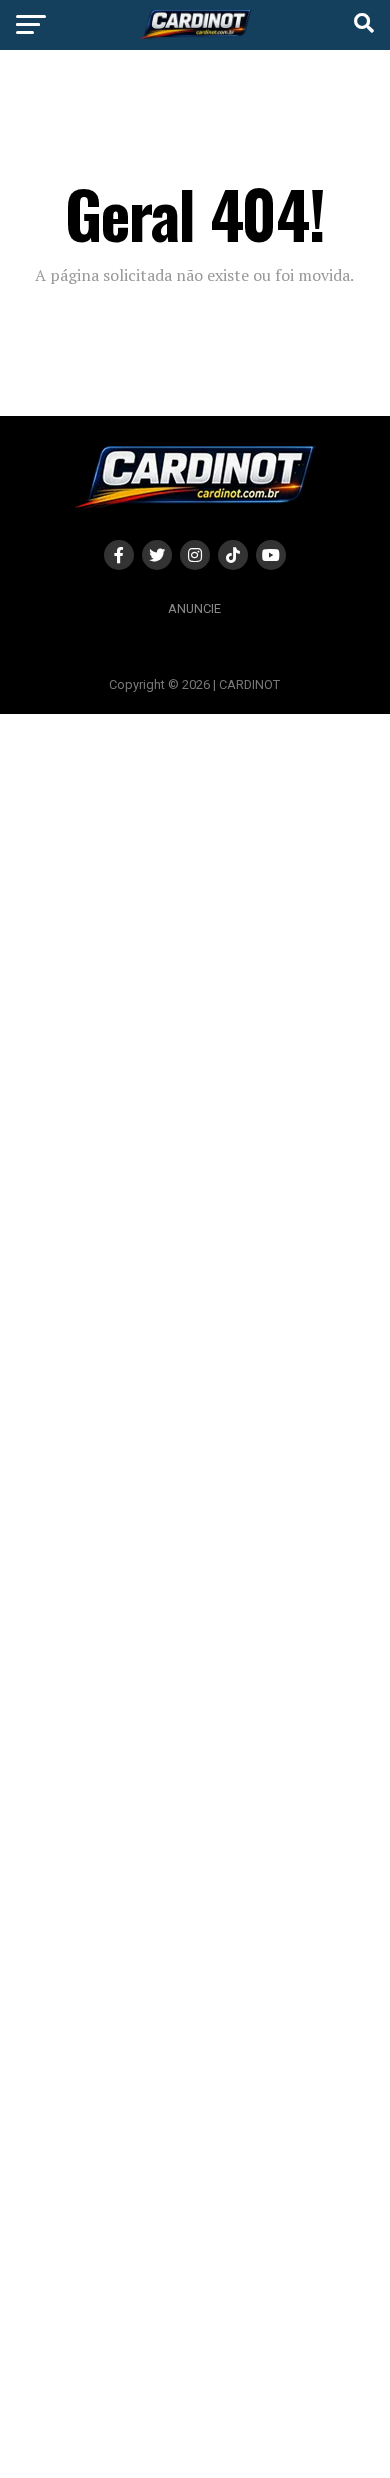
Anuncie (194, 608)
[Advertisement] (195, 1594)
